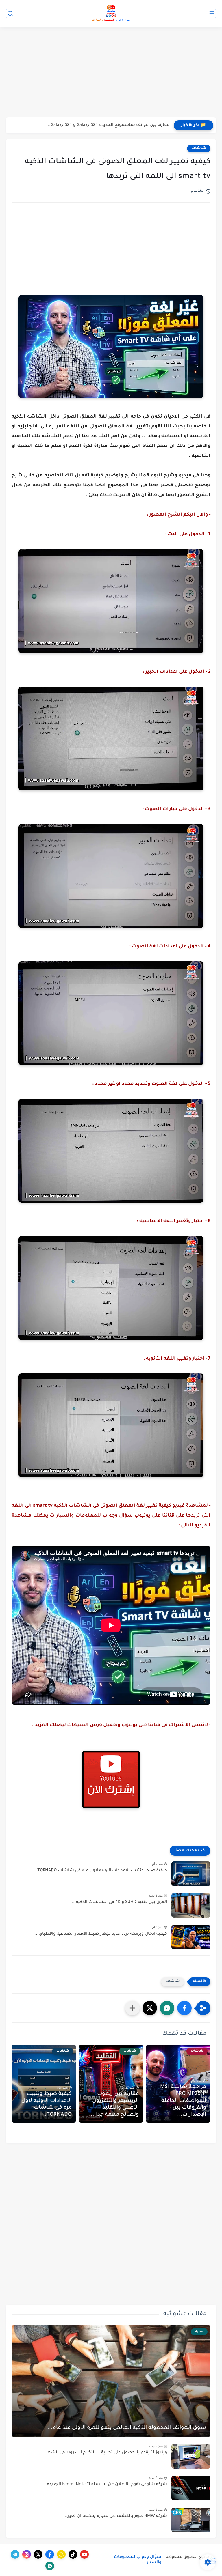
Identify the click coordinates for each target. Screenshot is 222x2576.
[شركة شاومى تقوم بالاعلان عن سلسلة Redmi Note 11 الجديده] (191, 2488)
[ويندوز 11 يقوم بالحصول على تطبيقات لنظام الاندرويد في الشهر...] (191, 2456)
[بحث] (10, 13)
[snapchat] (61, 2554)
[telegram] (15, 2554)
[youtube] (84, 2554)
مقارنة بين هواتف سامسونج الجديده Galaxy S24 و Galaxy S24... (108, 125)
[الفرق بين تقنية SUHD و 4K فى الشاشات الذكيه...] (191, 1905)
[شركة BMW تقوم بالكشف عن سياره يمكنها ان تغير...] (191, 2520)
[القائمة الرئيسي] (212, 13)
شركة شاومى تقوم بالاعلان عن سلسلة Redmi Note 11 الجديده (107, 2485)
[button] (184, 2008)
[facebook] (50, 2554)
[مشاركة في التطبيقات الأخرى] (132, 2008)
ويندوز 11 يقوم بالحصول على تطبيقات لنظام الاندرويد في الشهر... (104, 2453)
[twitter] (38, 2554)
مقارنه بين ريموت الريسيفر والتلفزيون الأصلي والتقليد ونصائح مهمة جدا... (115, 2104)
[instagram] (27, 2554)
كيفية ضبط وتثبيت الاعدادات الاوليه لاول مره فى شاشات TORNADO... (100, 1871)
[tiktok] (73, 2554)
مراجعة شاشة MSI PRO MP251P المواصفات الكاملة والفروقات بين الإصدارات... (183, 2101)
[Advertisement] (111, 73)
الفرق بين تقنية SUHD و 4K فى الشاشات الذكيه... (119, 1902)
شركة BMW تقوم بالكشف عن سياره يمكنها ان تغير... (115, 2516)
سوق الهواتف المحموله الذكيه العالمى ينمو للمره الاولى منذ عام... (127, 2428)
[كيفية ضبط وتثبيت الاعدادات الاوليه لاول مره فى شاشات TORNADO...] (191, 1874)
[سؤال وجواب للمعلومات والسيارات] (111, 13)
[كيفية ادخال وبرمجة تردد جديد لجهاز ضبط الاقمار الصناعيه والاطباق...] (191, 1937)
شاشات (199, 148)
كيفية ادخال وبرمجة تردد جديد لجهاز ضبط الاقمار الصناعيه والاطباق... (101, 1934)
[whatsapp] (50, 2566)
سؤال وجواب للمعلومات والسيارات (138, 2560)
